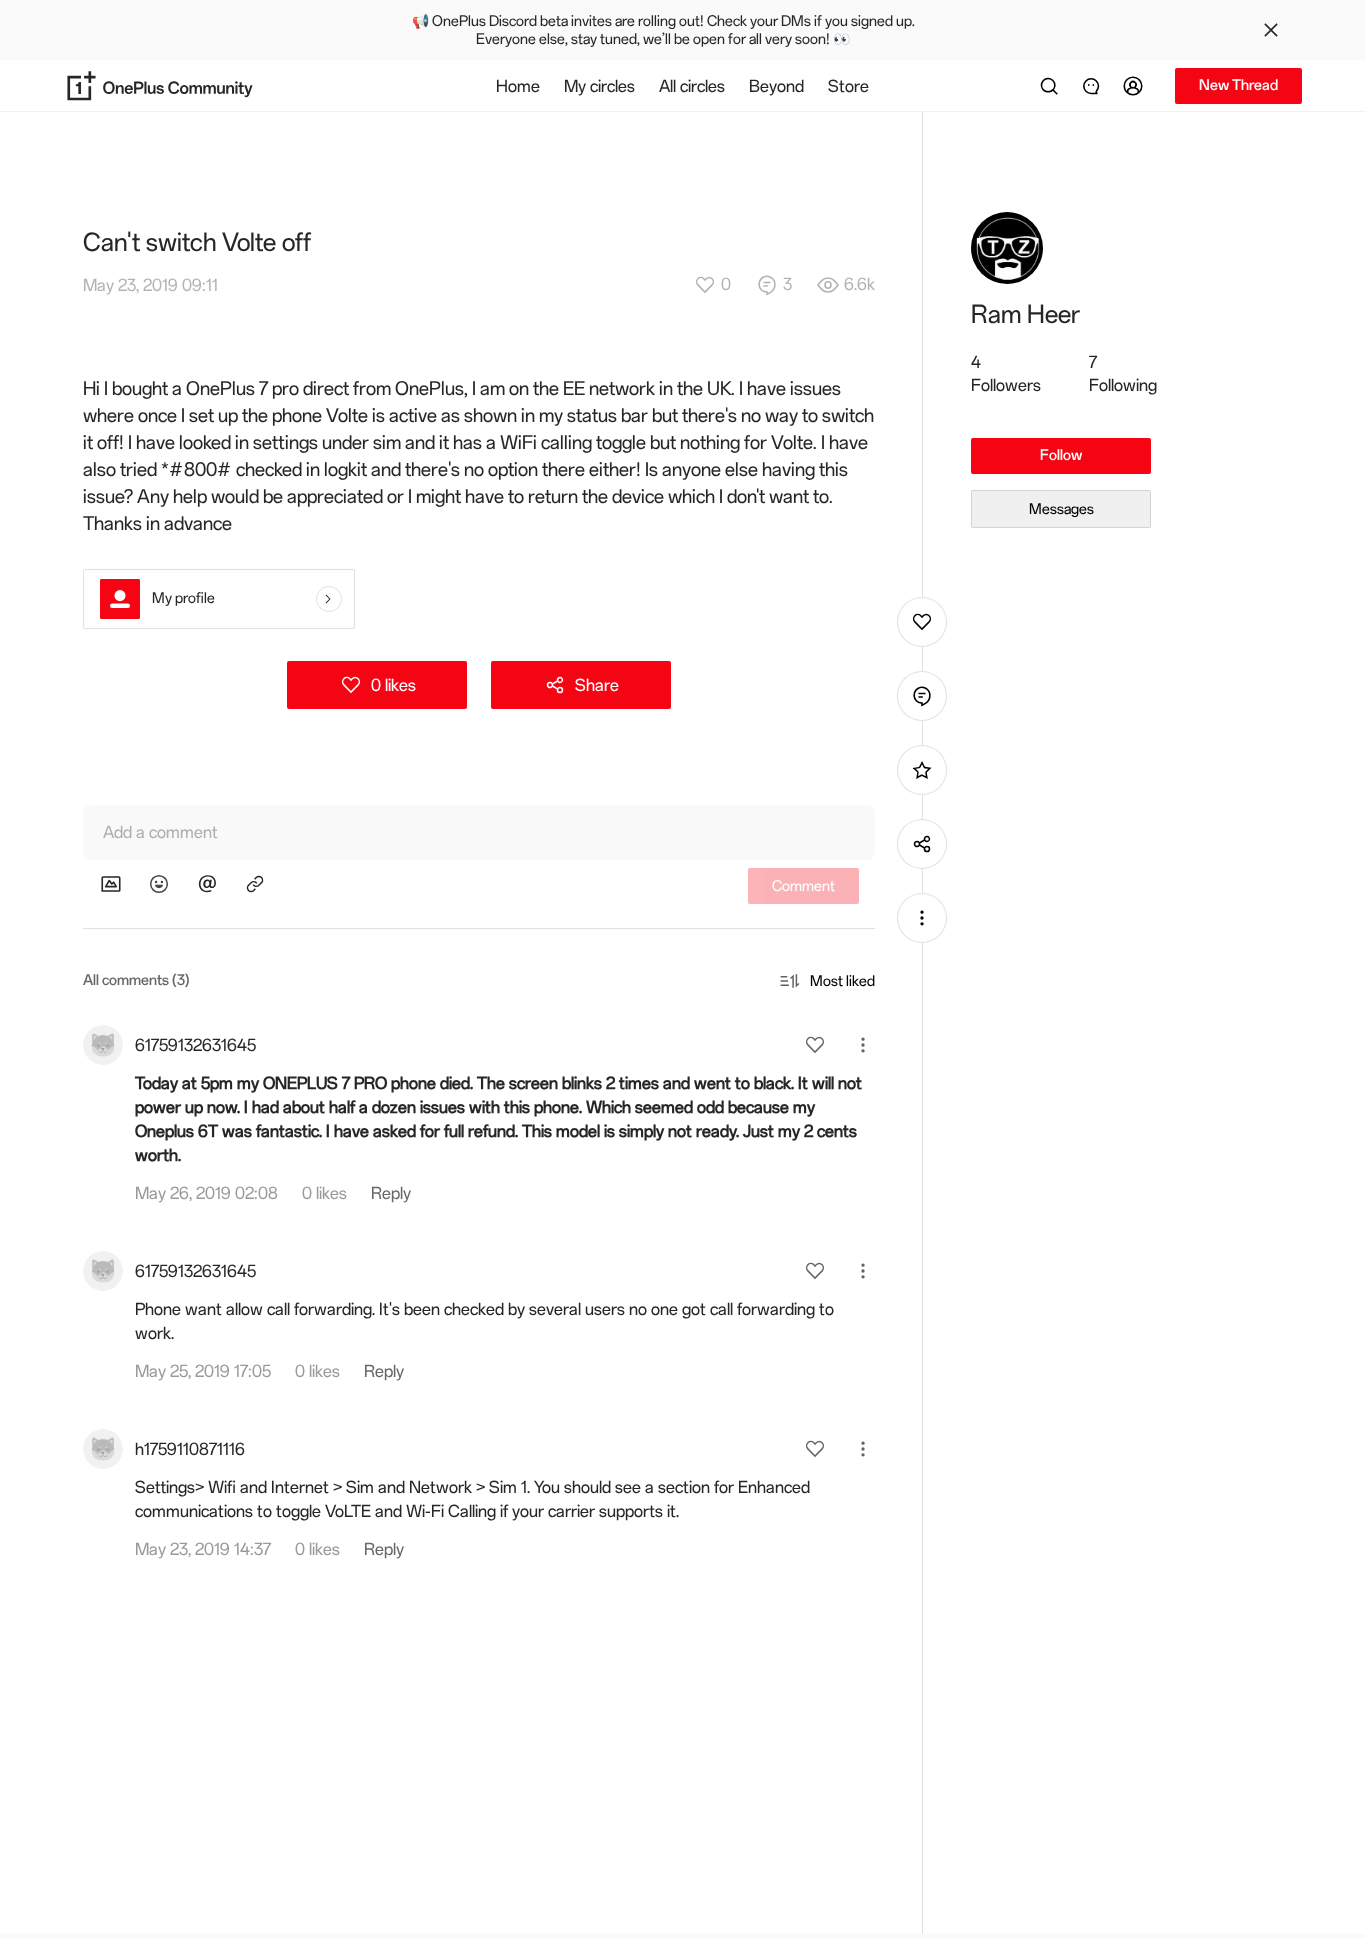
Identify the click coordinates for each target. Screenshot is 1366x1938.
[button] (1136, 86)
